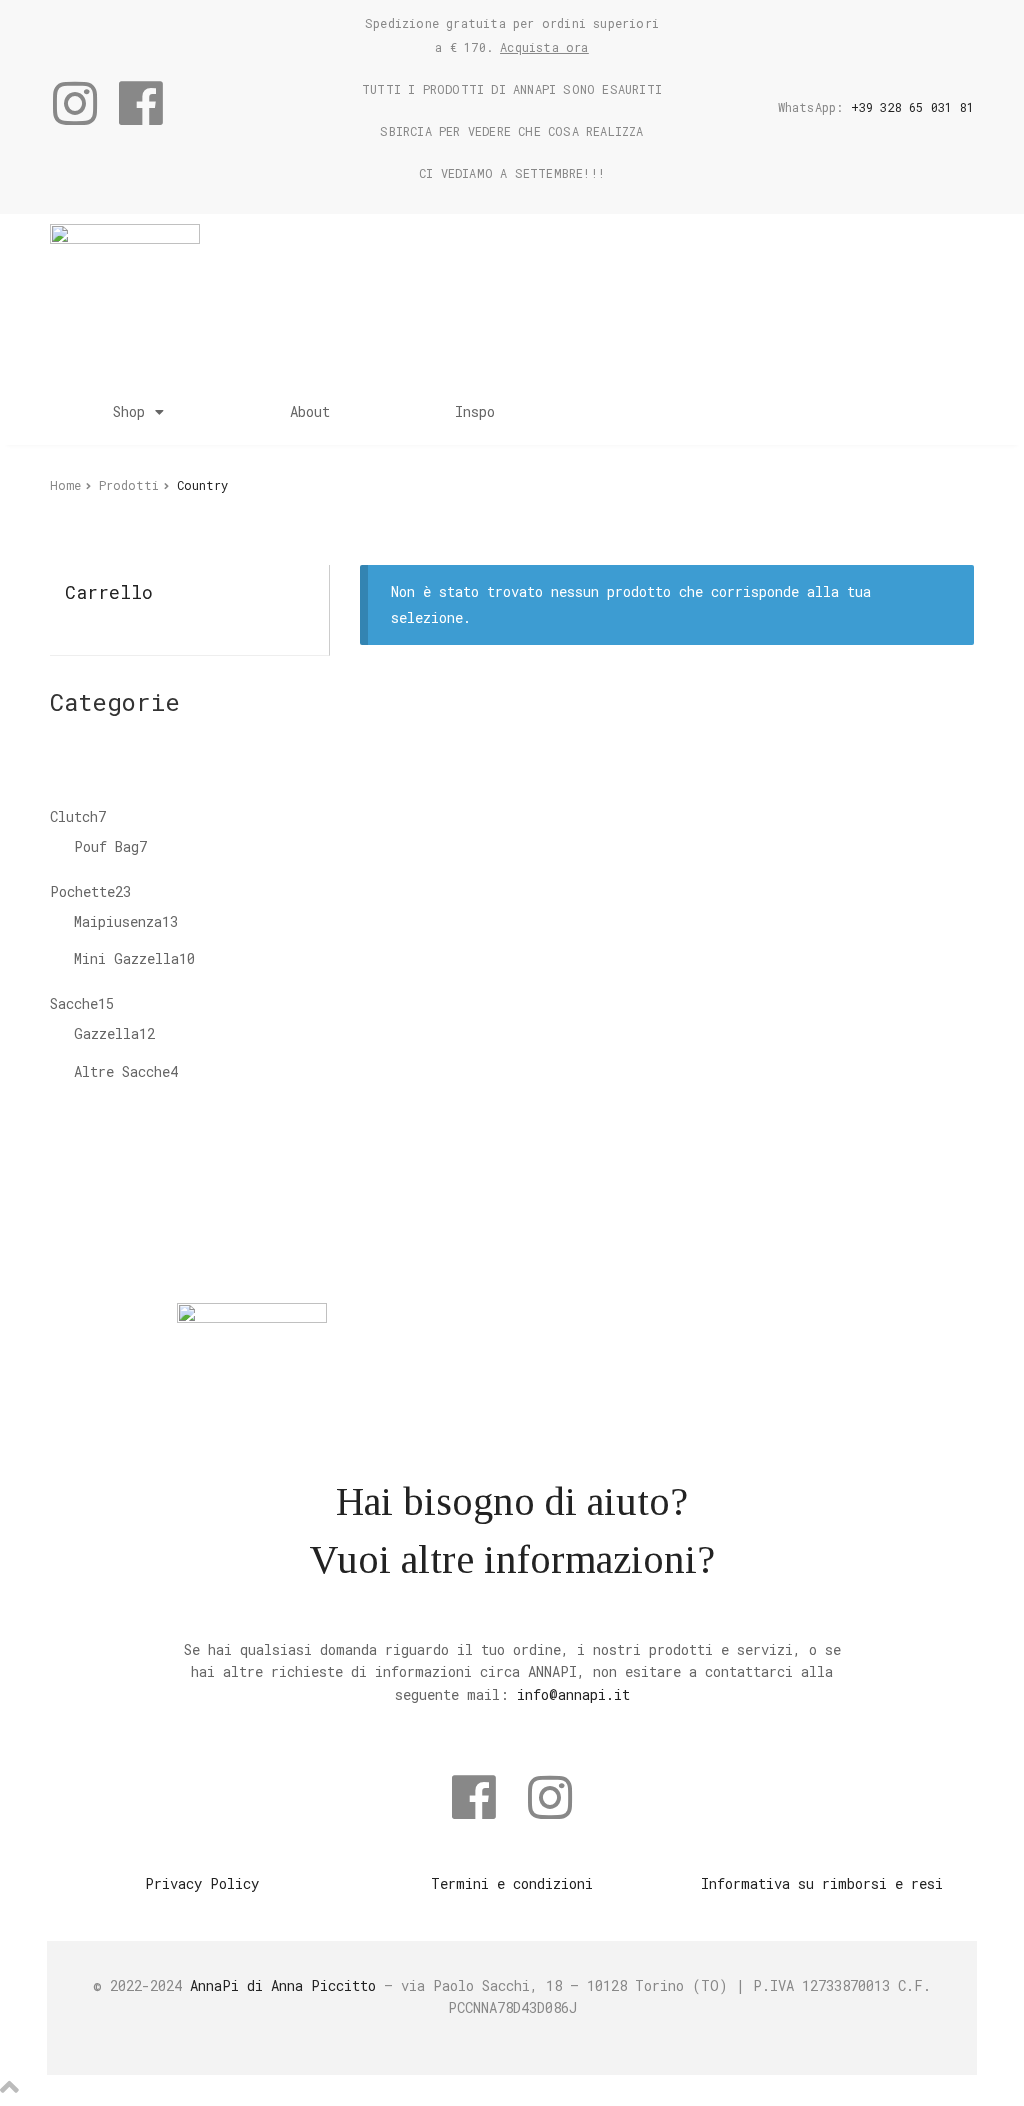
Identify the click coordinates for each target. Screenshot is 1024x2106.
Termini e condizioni (512, 1883)
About (310, 411)
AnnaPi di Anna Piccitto (283, 1985)
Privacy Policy (202, 1883)
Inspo (475, 411)
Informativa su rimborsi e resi (822, 1883)
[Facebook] (141, 103)
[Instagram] (75, 103)
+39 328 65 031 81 (912, 107)
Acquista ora (544, 47)
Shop (129, 411)
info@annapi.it (573, 1694)
